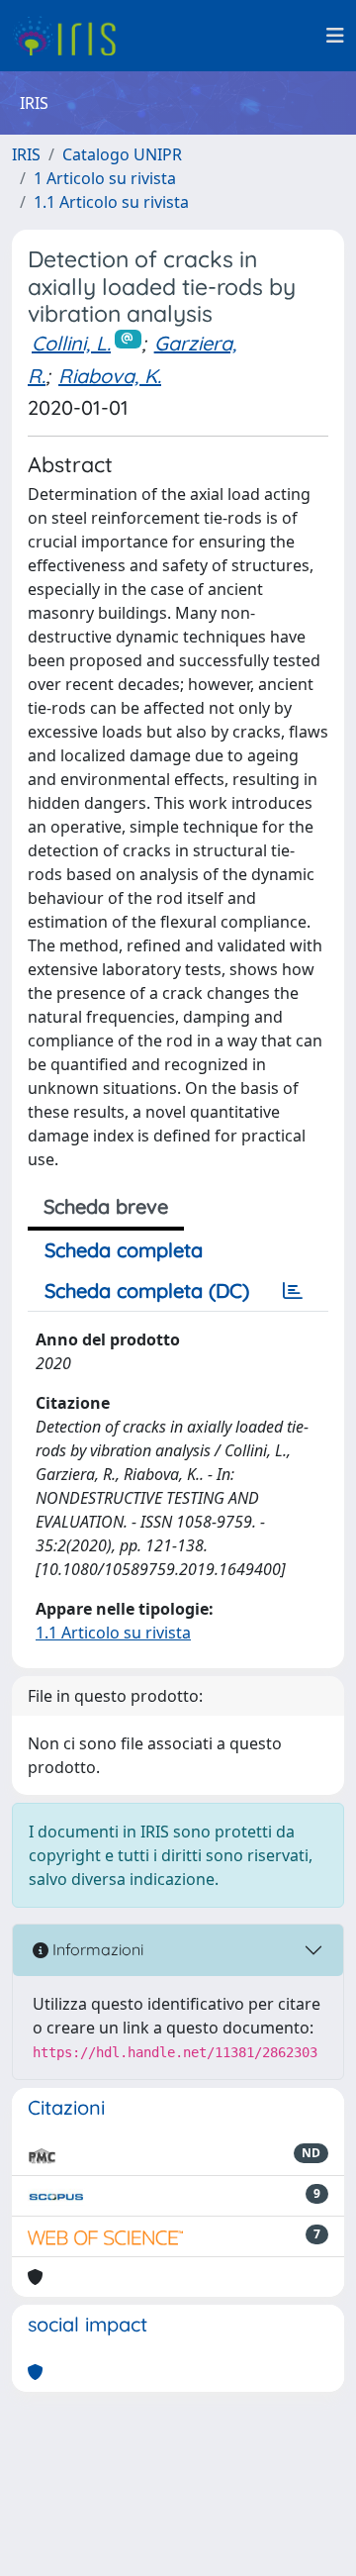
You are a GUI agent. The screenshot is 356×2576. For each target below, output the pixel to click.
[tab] (293, 1291)
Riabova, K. (110, 376)
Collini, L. (71, 343)
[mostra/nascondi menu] (335, 36)
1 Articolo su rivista (105, 178)
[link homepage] (72, 36)
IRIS (26, 154)
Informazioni (96, 1949)
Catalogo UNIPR (122, 154)
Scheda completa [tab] (124, 1250)
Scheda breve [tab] (106, 1206)
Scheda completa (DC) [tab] (147, 1290)
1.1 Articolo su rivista (111, 202)
